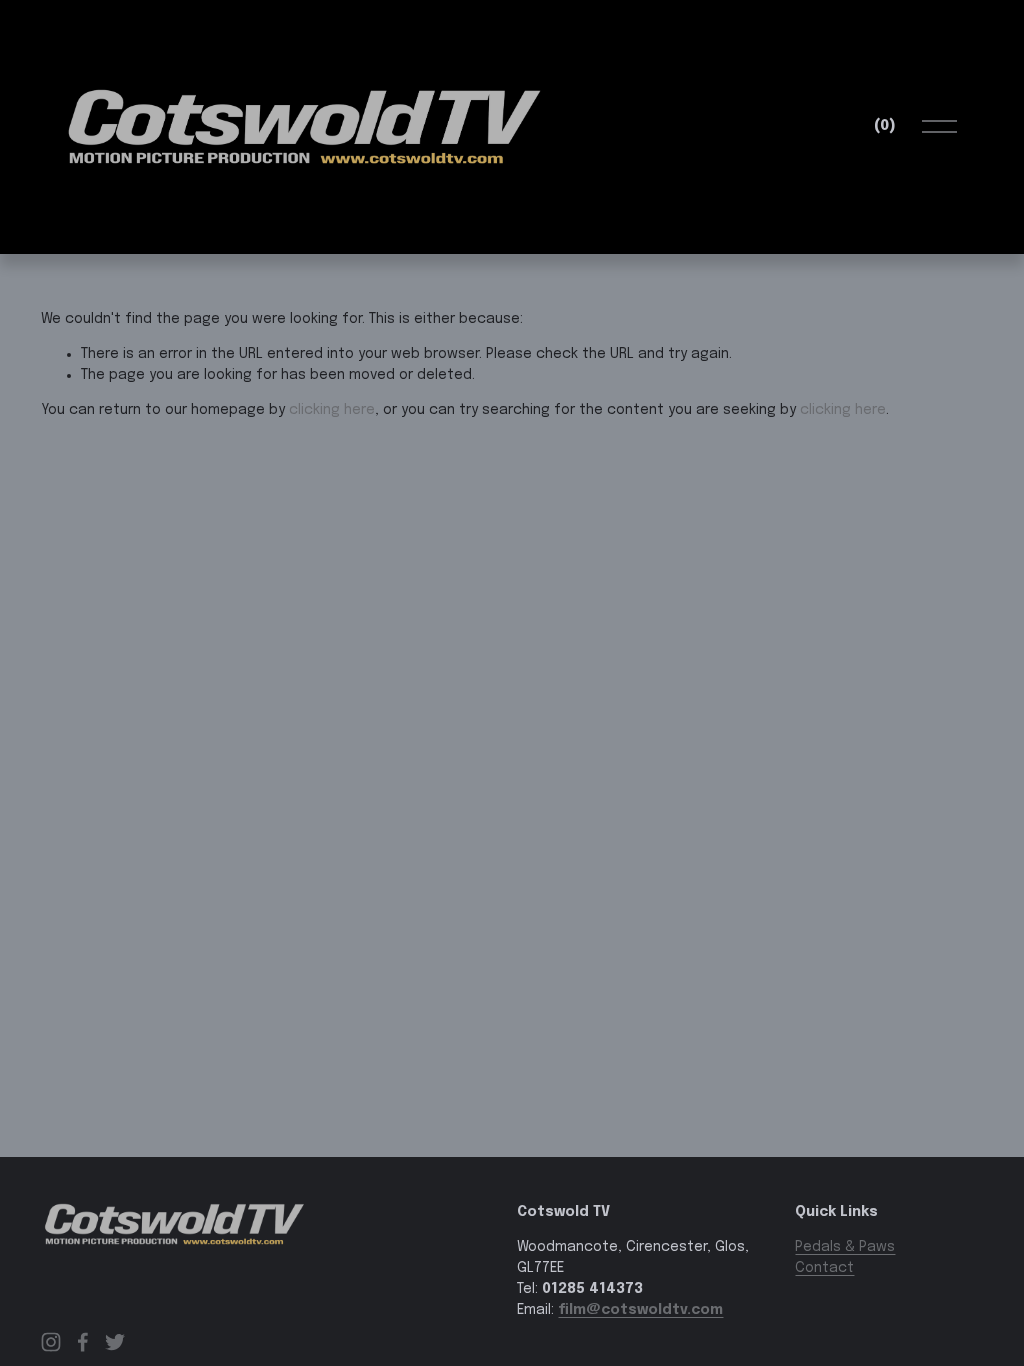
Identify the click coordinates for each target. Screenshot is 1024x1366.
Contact (824, 1268)
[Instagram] (51, 1342)
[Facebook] (83, 1342)
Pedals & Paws (845, 1247)
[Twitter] (115, 1342)
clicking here (332, 410)
